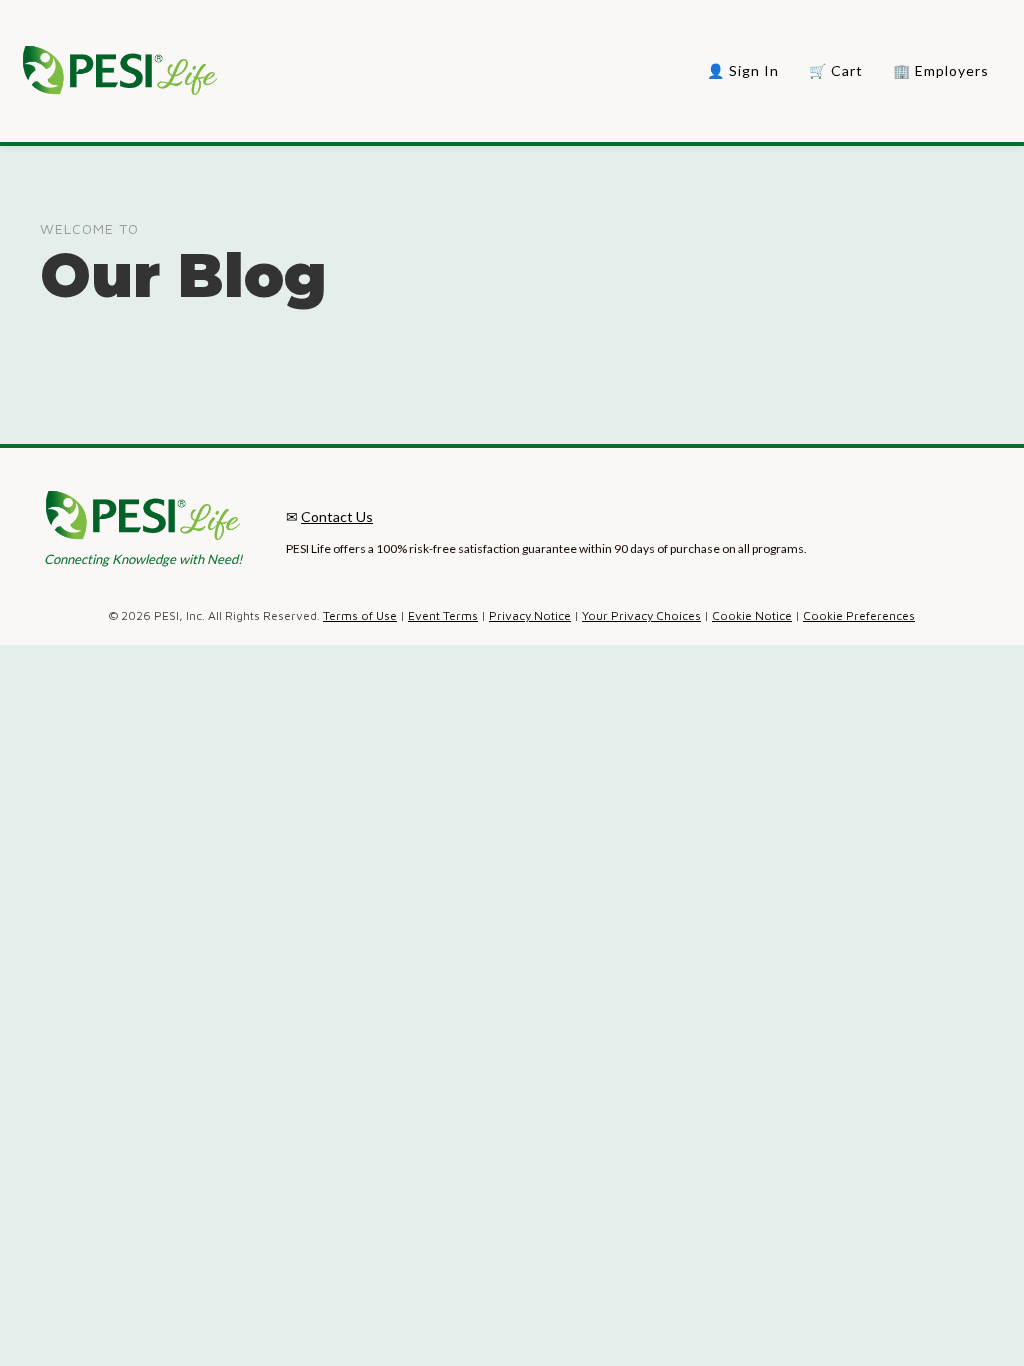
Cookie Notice (752, 615)
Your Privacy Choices (641, 615)
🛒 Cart (836, 70)
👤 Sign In (743, 70)
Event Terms (443, 615)
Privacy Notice (530, 615)
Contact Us (337, 516)
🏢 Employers (941, 70)
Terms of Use (360, 615)
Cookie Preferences (859, 615)
